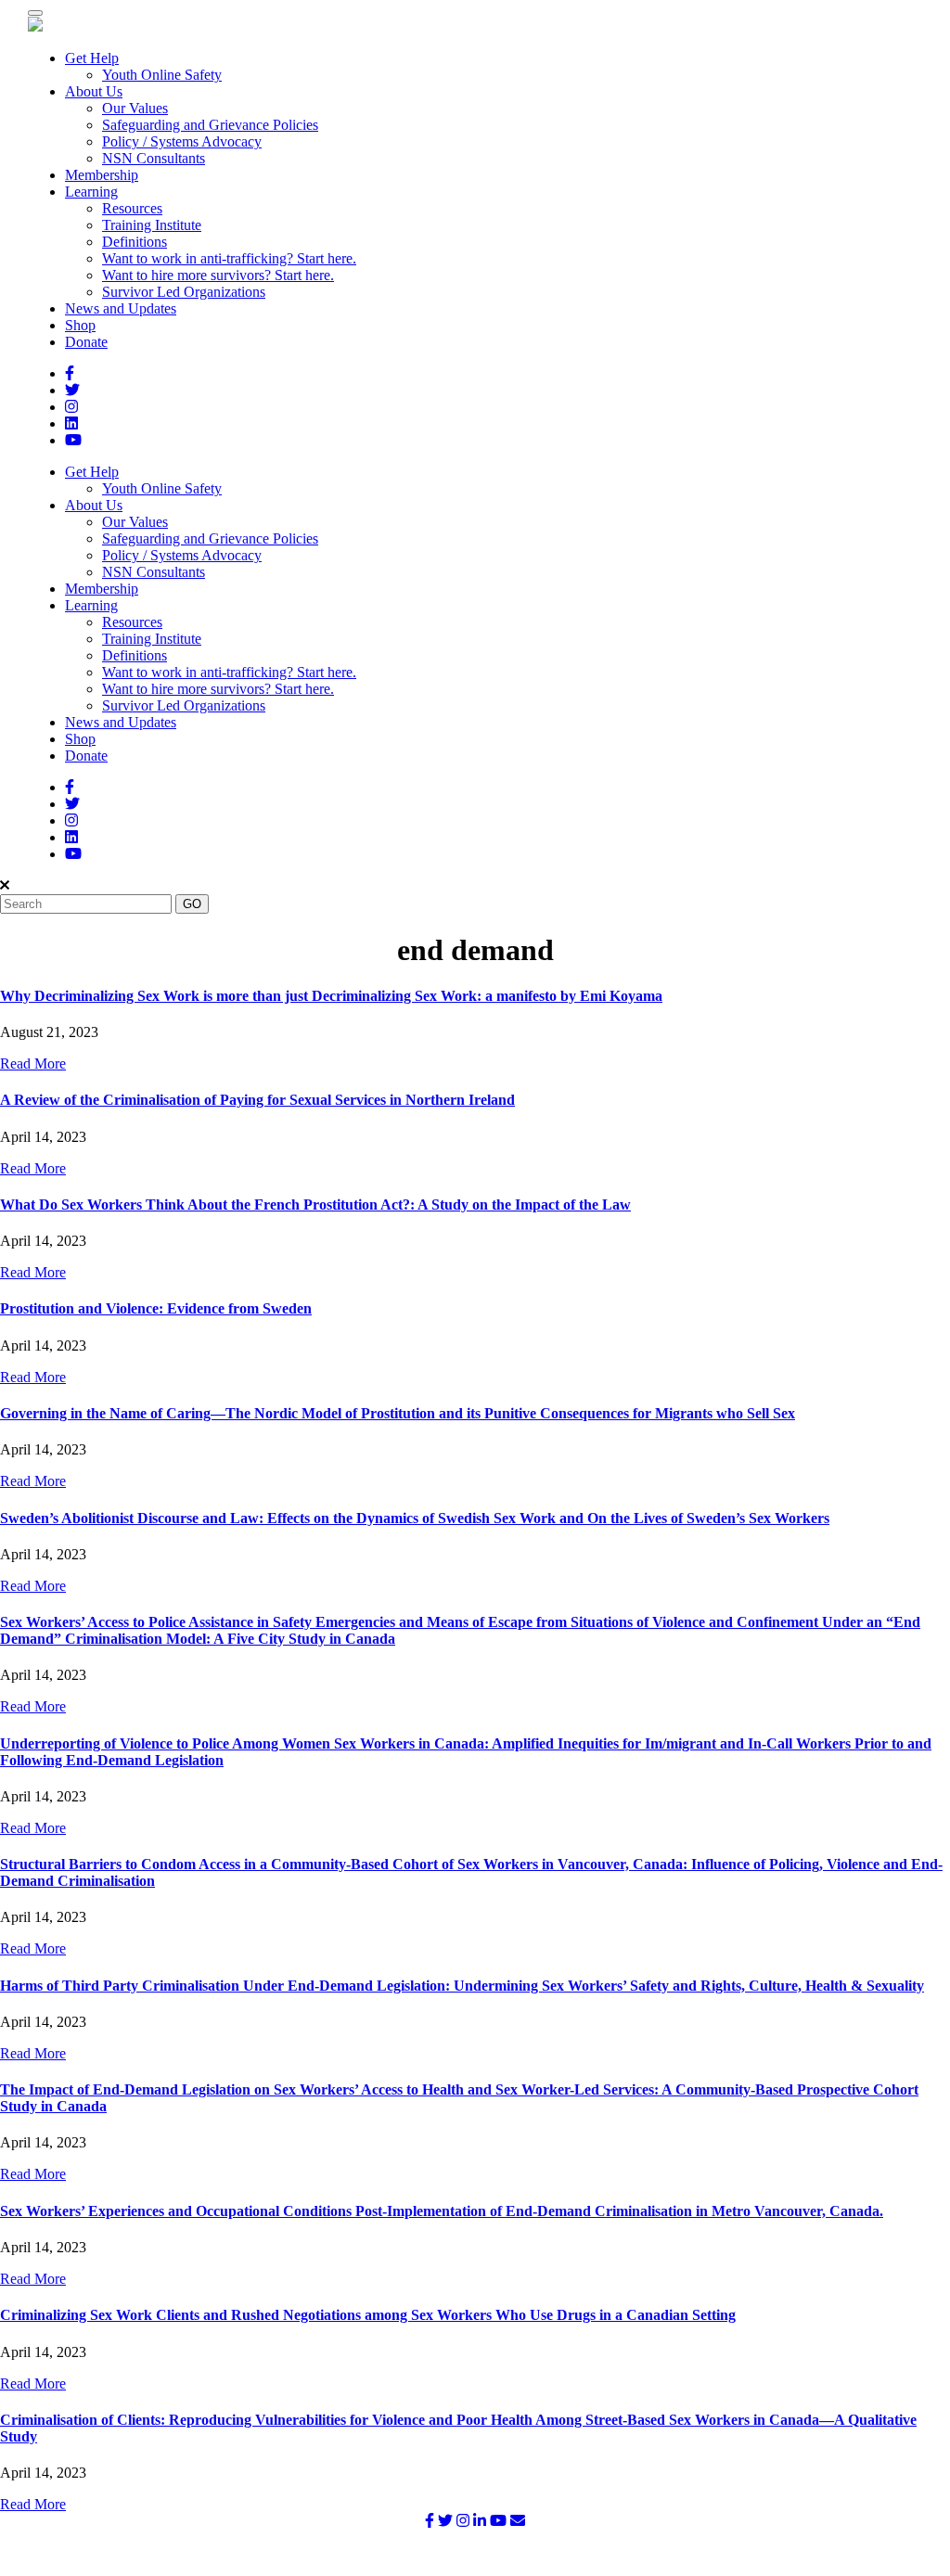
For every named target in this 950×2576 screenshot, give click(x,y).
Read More (33, 1064)
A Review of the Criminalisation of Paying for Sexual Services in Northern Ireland (257, 1100)
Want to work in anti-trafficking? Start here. (229, 258)
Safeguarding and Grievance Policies (210, 125)
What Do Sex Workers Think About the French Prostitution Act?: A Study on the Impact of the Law (315, 1205)
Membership (102, 175)
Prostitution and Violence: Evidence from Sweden (156, 1308)
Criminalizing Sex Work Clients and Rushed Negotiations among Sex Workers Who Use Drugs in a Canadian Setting (368, 2315)
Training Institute (152, 225)
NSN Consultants (154, 158)
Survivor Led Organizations (184, 292)
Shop (80, 325)
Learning (91, 192)
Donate (86, 342)
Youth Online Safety (162, 75)
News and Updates (121, 308)
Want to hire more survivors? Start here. (218, 275)
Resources (132, 208)
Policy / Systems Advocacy (182, 141)
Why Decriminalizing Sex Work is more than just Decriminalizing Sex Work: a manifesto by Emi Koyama (331, 996)
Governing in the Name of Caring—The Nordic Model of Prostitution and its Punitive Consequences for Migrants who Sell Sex (398, 1413)
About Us (94, 91)
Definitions (135, 242)
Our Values (135, 108)
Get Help (92, 58)
